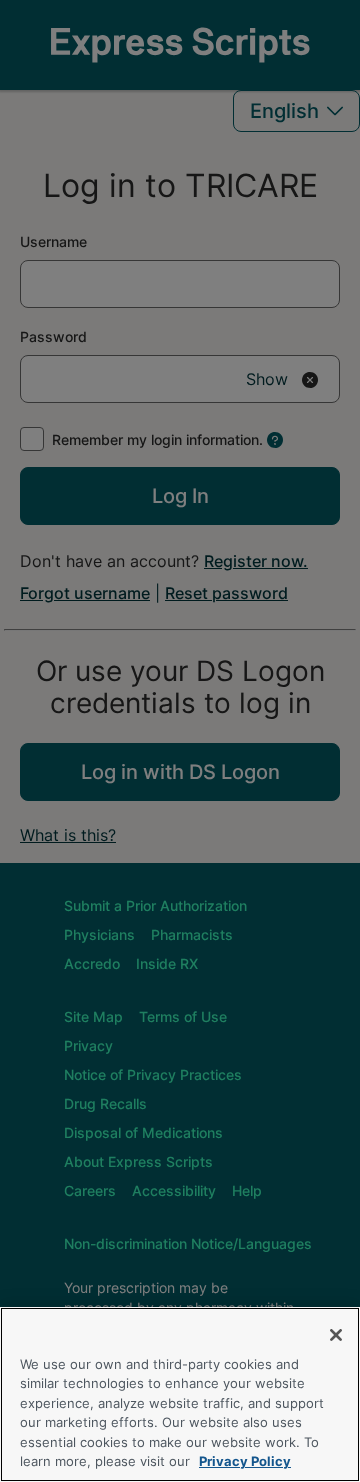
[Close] (336, 1335)
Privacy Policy (245, 1461)
